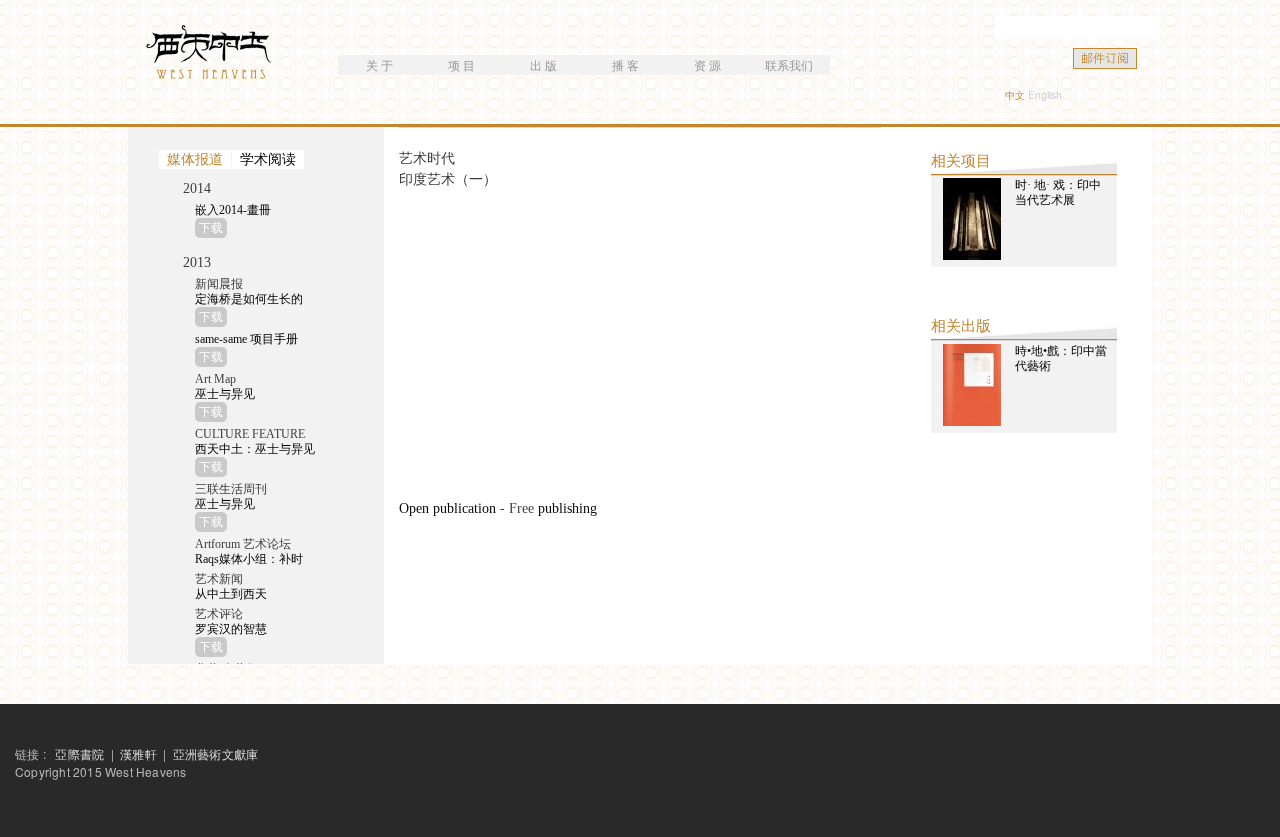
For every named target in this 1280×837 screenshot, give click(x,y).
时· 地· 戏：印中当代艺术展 (1058, 192)
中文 (1015, 94)
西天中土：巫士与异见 (255, 449)
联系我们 (789, 64)
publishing (567, 508)
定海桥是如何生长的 (249, 299)
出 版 (543, 64)
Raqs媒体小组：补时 (249, 559)
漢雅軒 (140, 753)
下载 (211, 228)
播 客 (625, 64)
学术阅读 (268, 159)
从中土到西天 (231, 594)
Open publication (447, 508)
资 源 (707, 64)
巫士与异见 (225, 394)
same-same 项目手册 (246, 339)
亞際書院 (79, 753)
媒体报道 (195, 159)
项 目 (461, 64)
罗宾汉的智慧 (231, 629)
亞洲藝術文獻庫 (215, 753)
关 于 (379, 64)
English (1045, 94)
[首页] (211, 54)
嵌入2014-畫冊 (233, 210)
